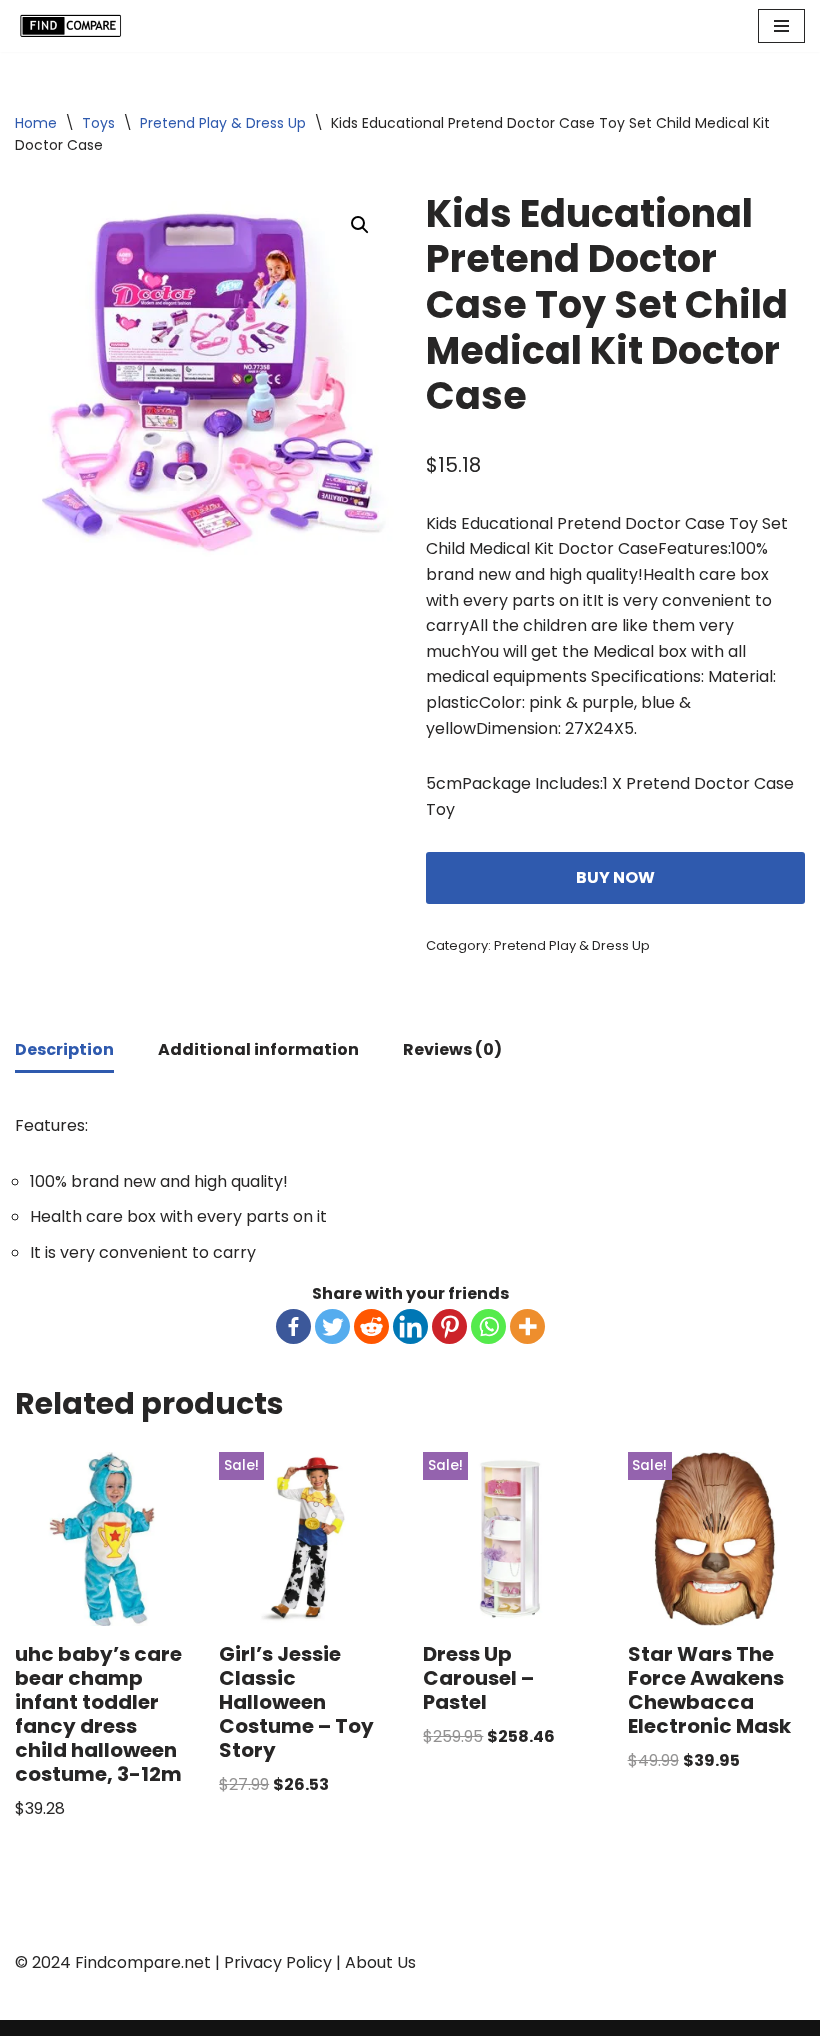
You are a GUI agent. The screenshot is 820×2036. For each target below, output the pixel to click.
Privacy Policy (278, 1962)
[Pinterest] (449, 1326)
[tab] (64, 1051)
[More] (527, 1326)
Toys (98, 123)
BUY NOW (615, 877)
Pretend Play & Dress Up (223, 123)
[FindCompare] (75, 26)
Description (64, 1049)
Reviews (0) (452, 1049)
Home (36, 123)
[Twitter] (332, 1326)
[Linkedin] (410, 1326)
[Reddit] (371, 1326)
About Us (380, 1962)
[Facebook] (293, 1326)
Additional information (258, 1049)
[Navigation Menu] (781, 26)
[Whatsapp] (488, 1326)
